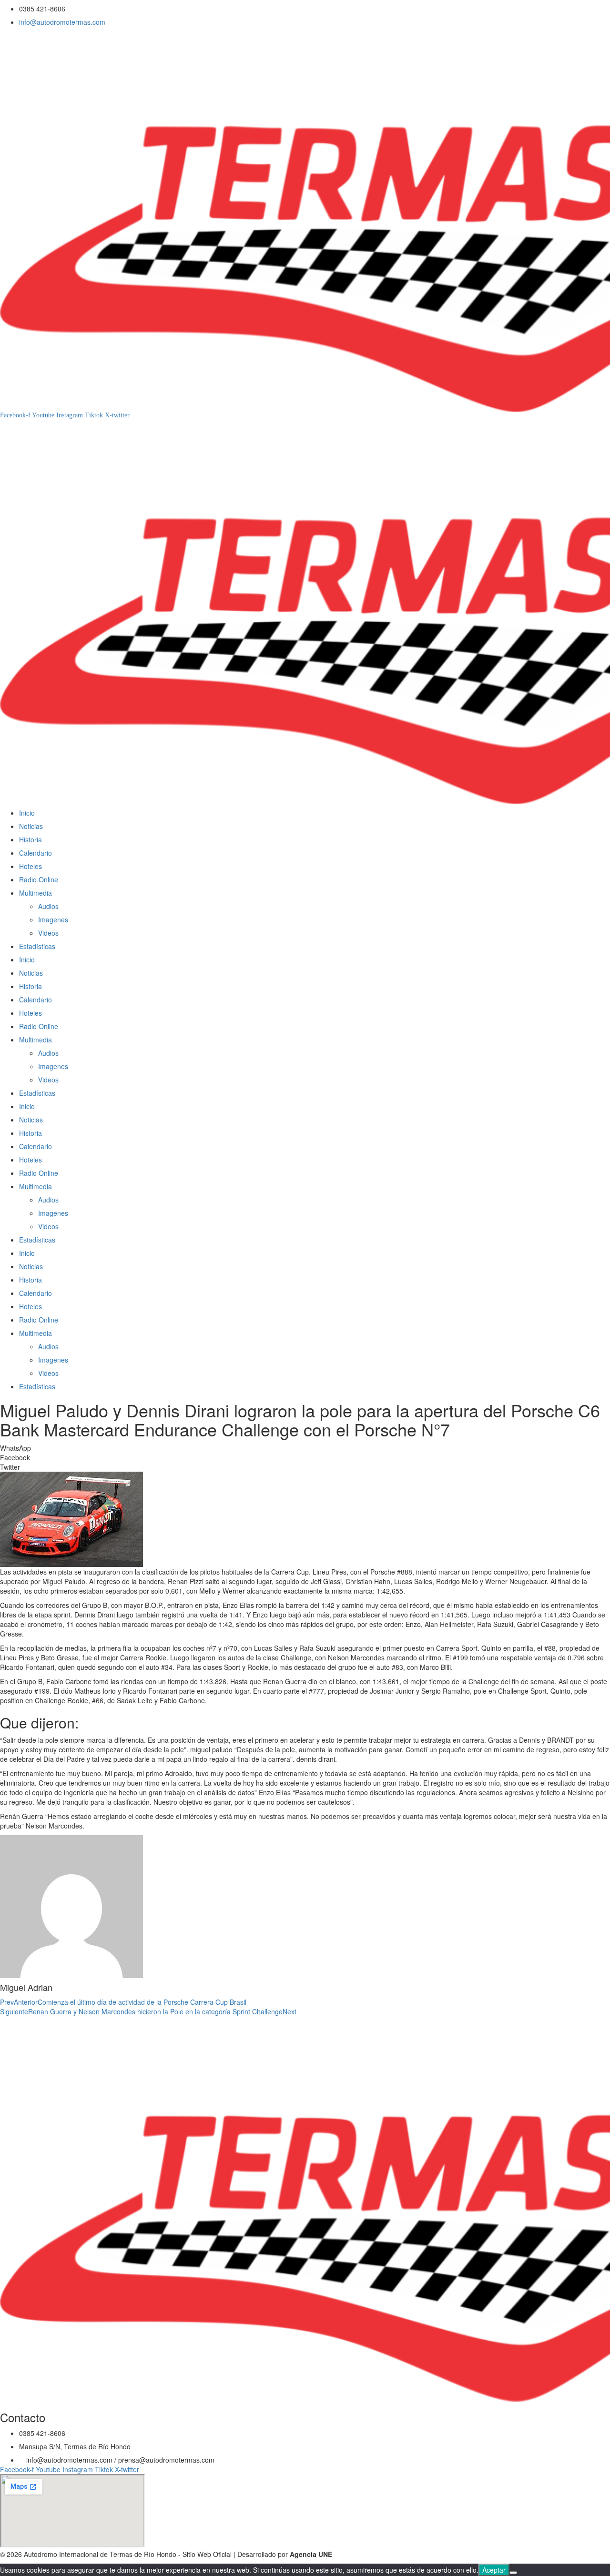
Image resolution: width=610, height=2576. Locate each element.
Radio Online (39, 879)
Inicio (27, 813)
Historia (30, 839)
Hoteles (30, 866)
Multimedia (36, 893)
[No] (513, 2573)
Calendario (36, 853)
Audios (48, 906)
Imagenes (53, 919)
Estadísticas (37, 946)
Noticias (31, 826)
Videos (48, 933)
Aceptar (494, 2570)
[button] (305, 1448)
